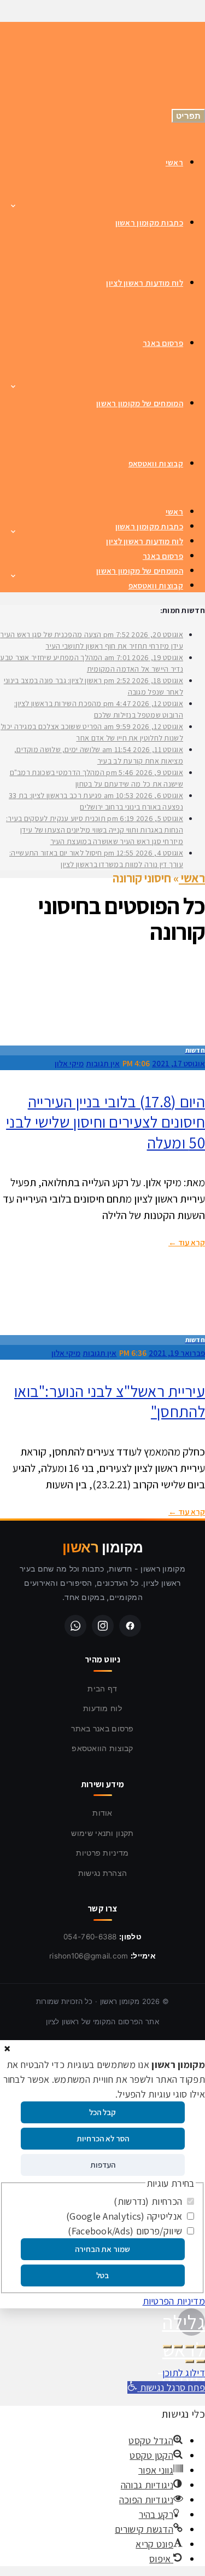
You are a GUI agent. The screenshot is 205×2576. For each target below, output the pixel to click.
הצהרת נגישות (103, 1873)
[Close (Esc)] (201, 2347)
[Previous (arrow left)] (201, 2361)
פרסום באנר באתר (102, 1728)
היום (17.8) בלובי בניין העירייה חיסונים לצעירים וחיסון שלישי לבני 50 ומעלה (106, 1122)
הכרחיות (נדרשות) (149, 2201)
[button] (166, 2387)
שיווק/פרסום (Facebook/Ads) (126, 2231)
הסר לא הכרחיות (103, 2138)
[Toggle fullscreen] (178, 2347)
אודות (102, 1813)
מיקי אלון (69, 1063)
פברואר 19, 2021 (177, 1353)
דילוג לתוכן (184, 2373)
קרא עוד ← (187, 1242)
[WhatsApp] (75, 1626)
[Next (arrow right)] (190, 2361)
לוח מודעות (102, 1708)
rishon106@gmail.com (89, 1956)
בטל (102, 2275)
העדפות (103, 2165)
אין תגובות (103, 1063)
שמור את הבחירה (102, 2249)
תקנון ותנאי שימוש (102, 1833)
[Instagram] (103, 1626)
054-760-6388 (90, 1937)
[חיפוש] (33, 72)
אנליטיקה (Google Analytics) (125, 2216)
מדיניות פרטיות (102, 1853)
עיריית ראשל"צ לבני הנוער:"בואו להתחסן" (110, 1401)
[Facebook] (130, 1626)
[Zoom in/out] (167, 2347)
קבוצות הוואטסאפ (102, 1748)
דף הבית (102, 1688)
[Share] (190, 2347)
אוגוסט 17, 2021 (178, 1063)
